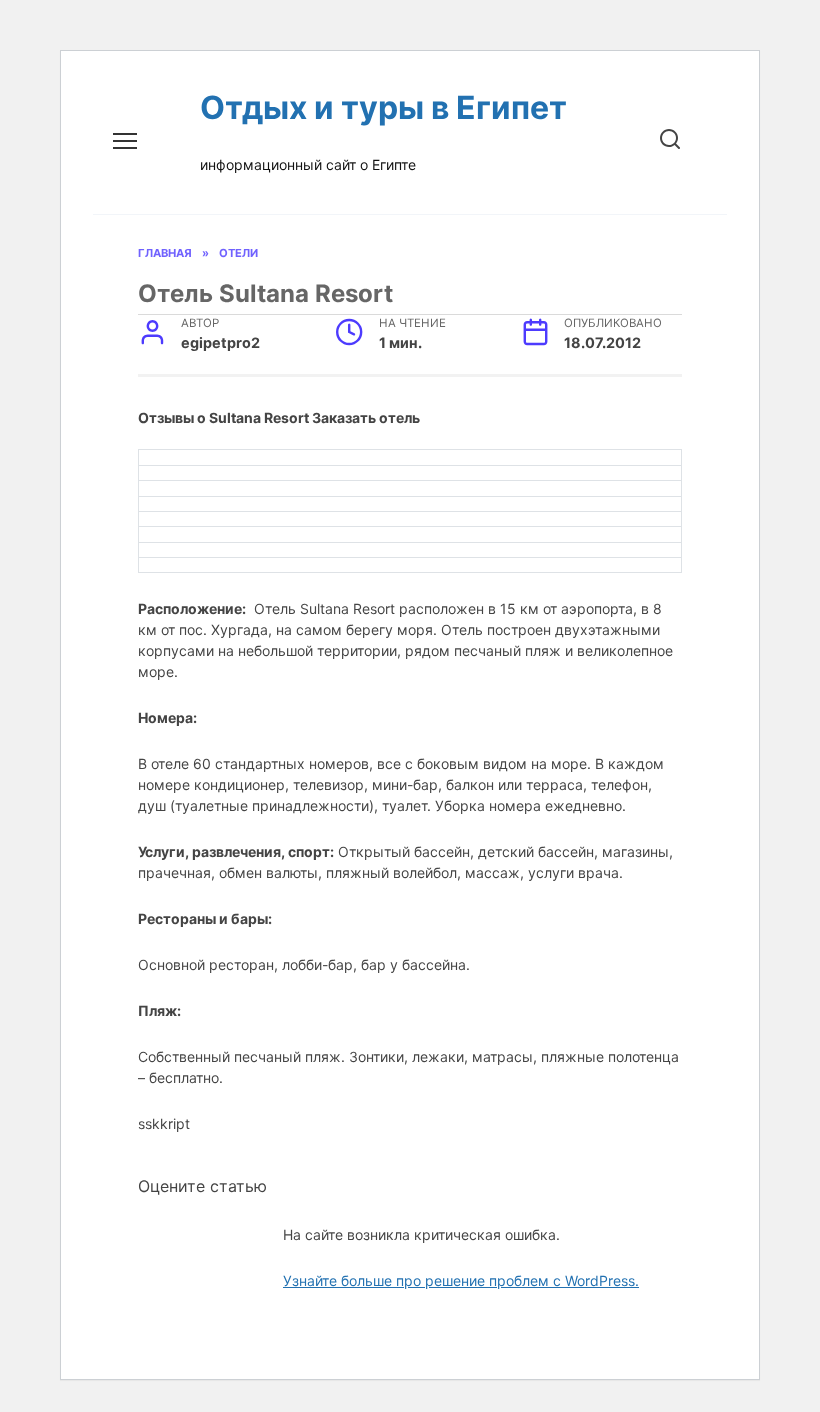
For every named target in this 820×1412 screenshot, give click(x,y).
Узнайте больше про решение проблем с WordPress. (461, 1280)
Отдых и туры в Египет (383, 107)
